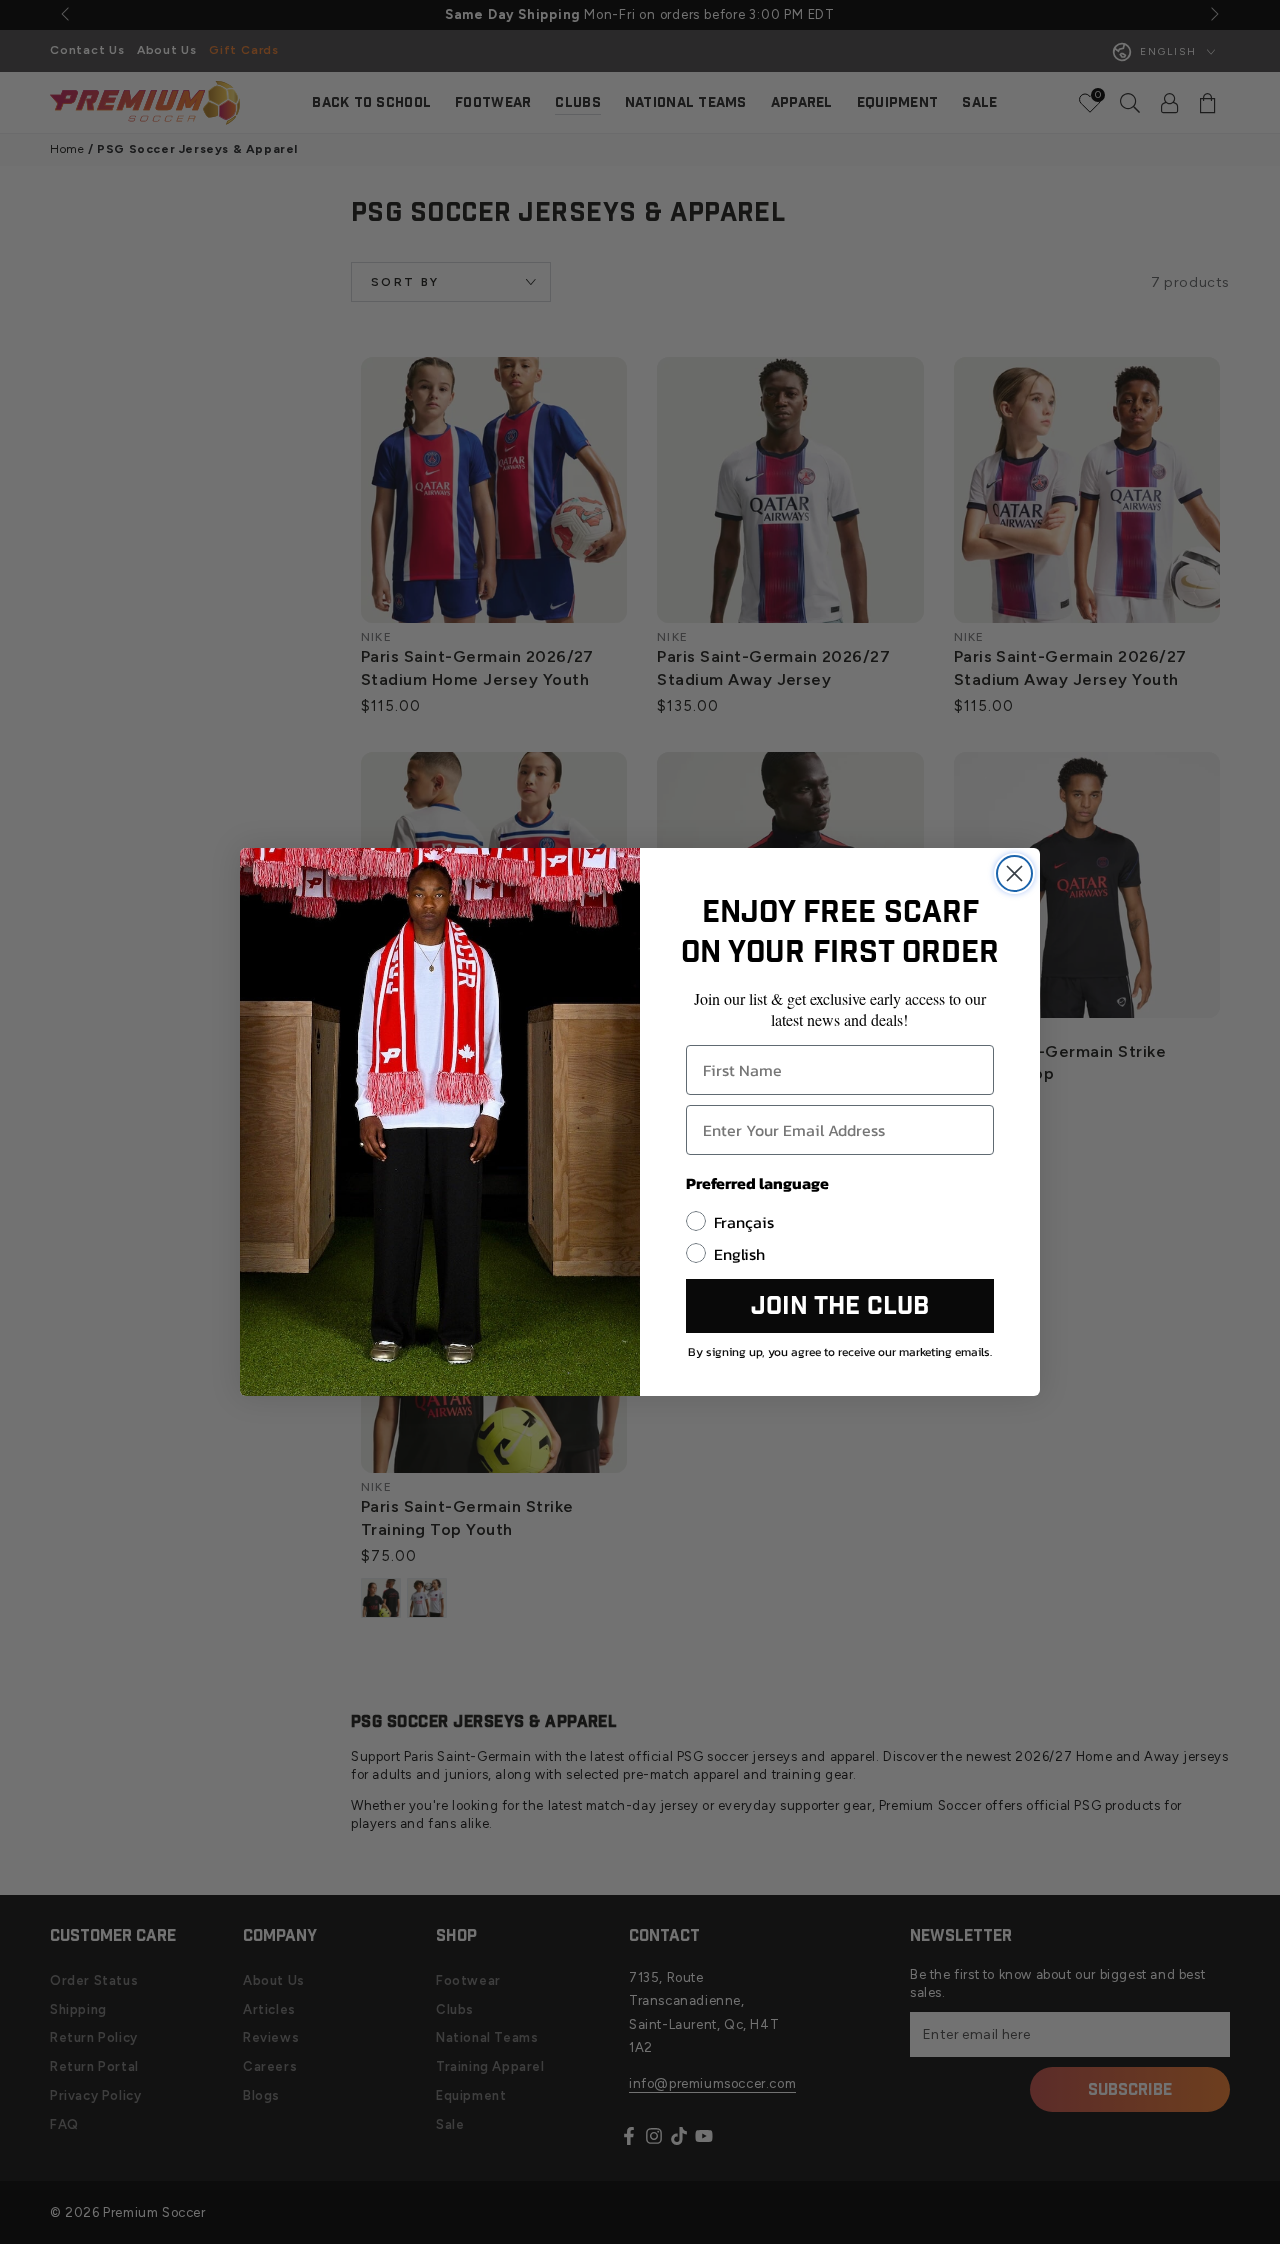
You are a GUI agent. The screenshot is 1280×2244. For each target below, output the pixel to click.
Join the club (840, 1306)
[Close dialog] (1014, 873)
